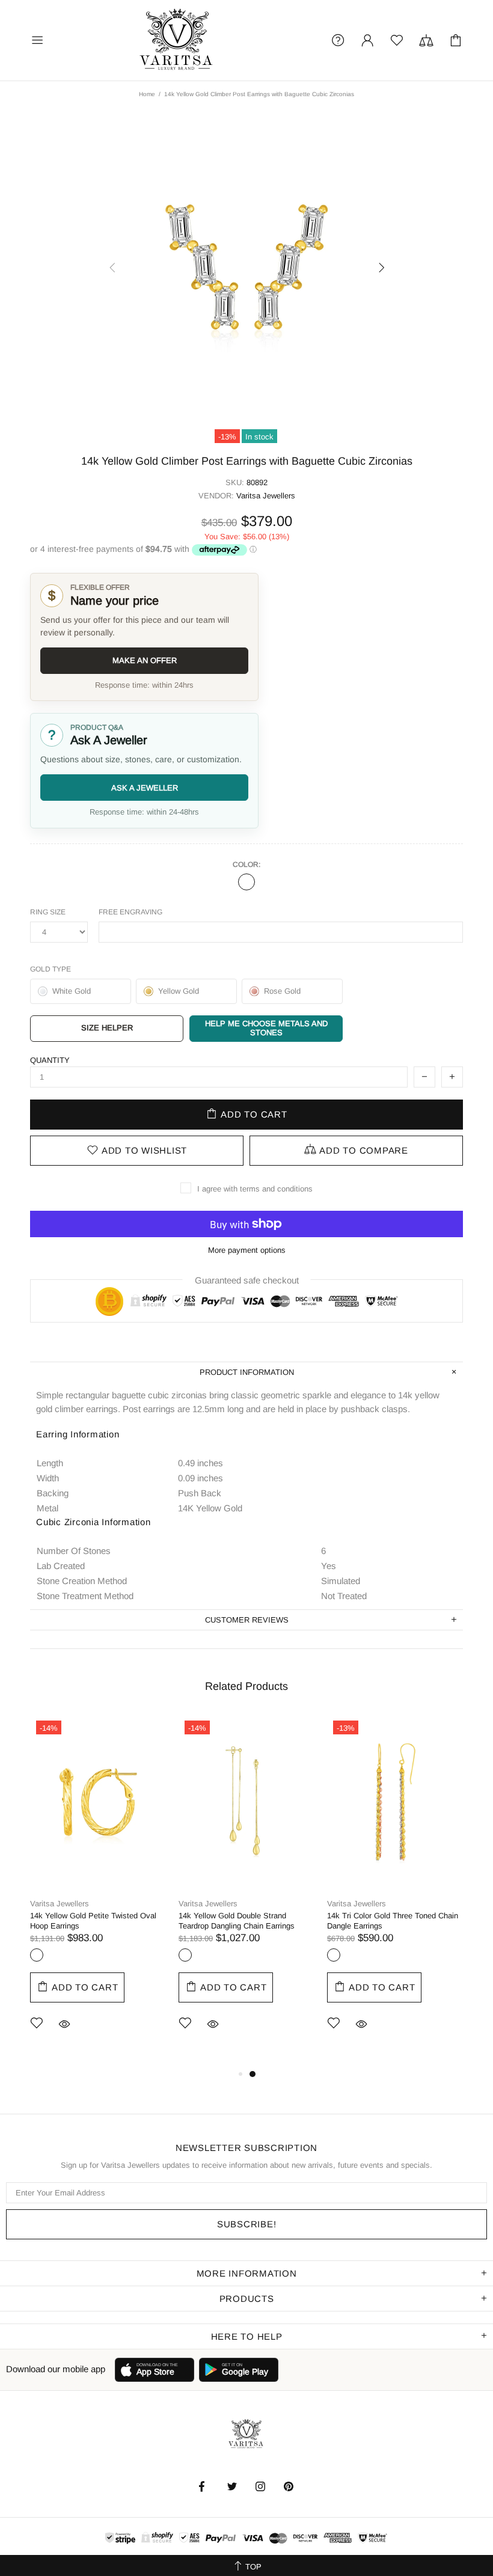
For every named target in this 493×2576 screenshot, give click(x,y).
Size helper (107, 1028)
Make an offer (145, 660)
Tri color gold (334, 1955)
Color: (246, 864)
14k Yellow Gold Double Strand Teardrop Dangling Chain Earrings (237, 1921)
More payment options (247, 1250)
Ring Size (48, 912)
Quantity (50, 1060)
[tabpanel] (98, 1891)
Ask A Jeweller (145, 788)
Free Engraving (130, 912)
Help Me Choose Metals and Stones (266, 1028)
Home (147, 94)
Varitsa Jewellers (177, 40)
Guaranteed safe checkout (247, 1280)
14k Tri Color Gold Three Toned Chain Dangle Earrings (393, 1921)
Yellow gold (246, 882)
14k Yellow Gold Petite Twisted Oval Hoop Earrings (93, 1921)
